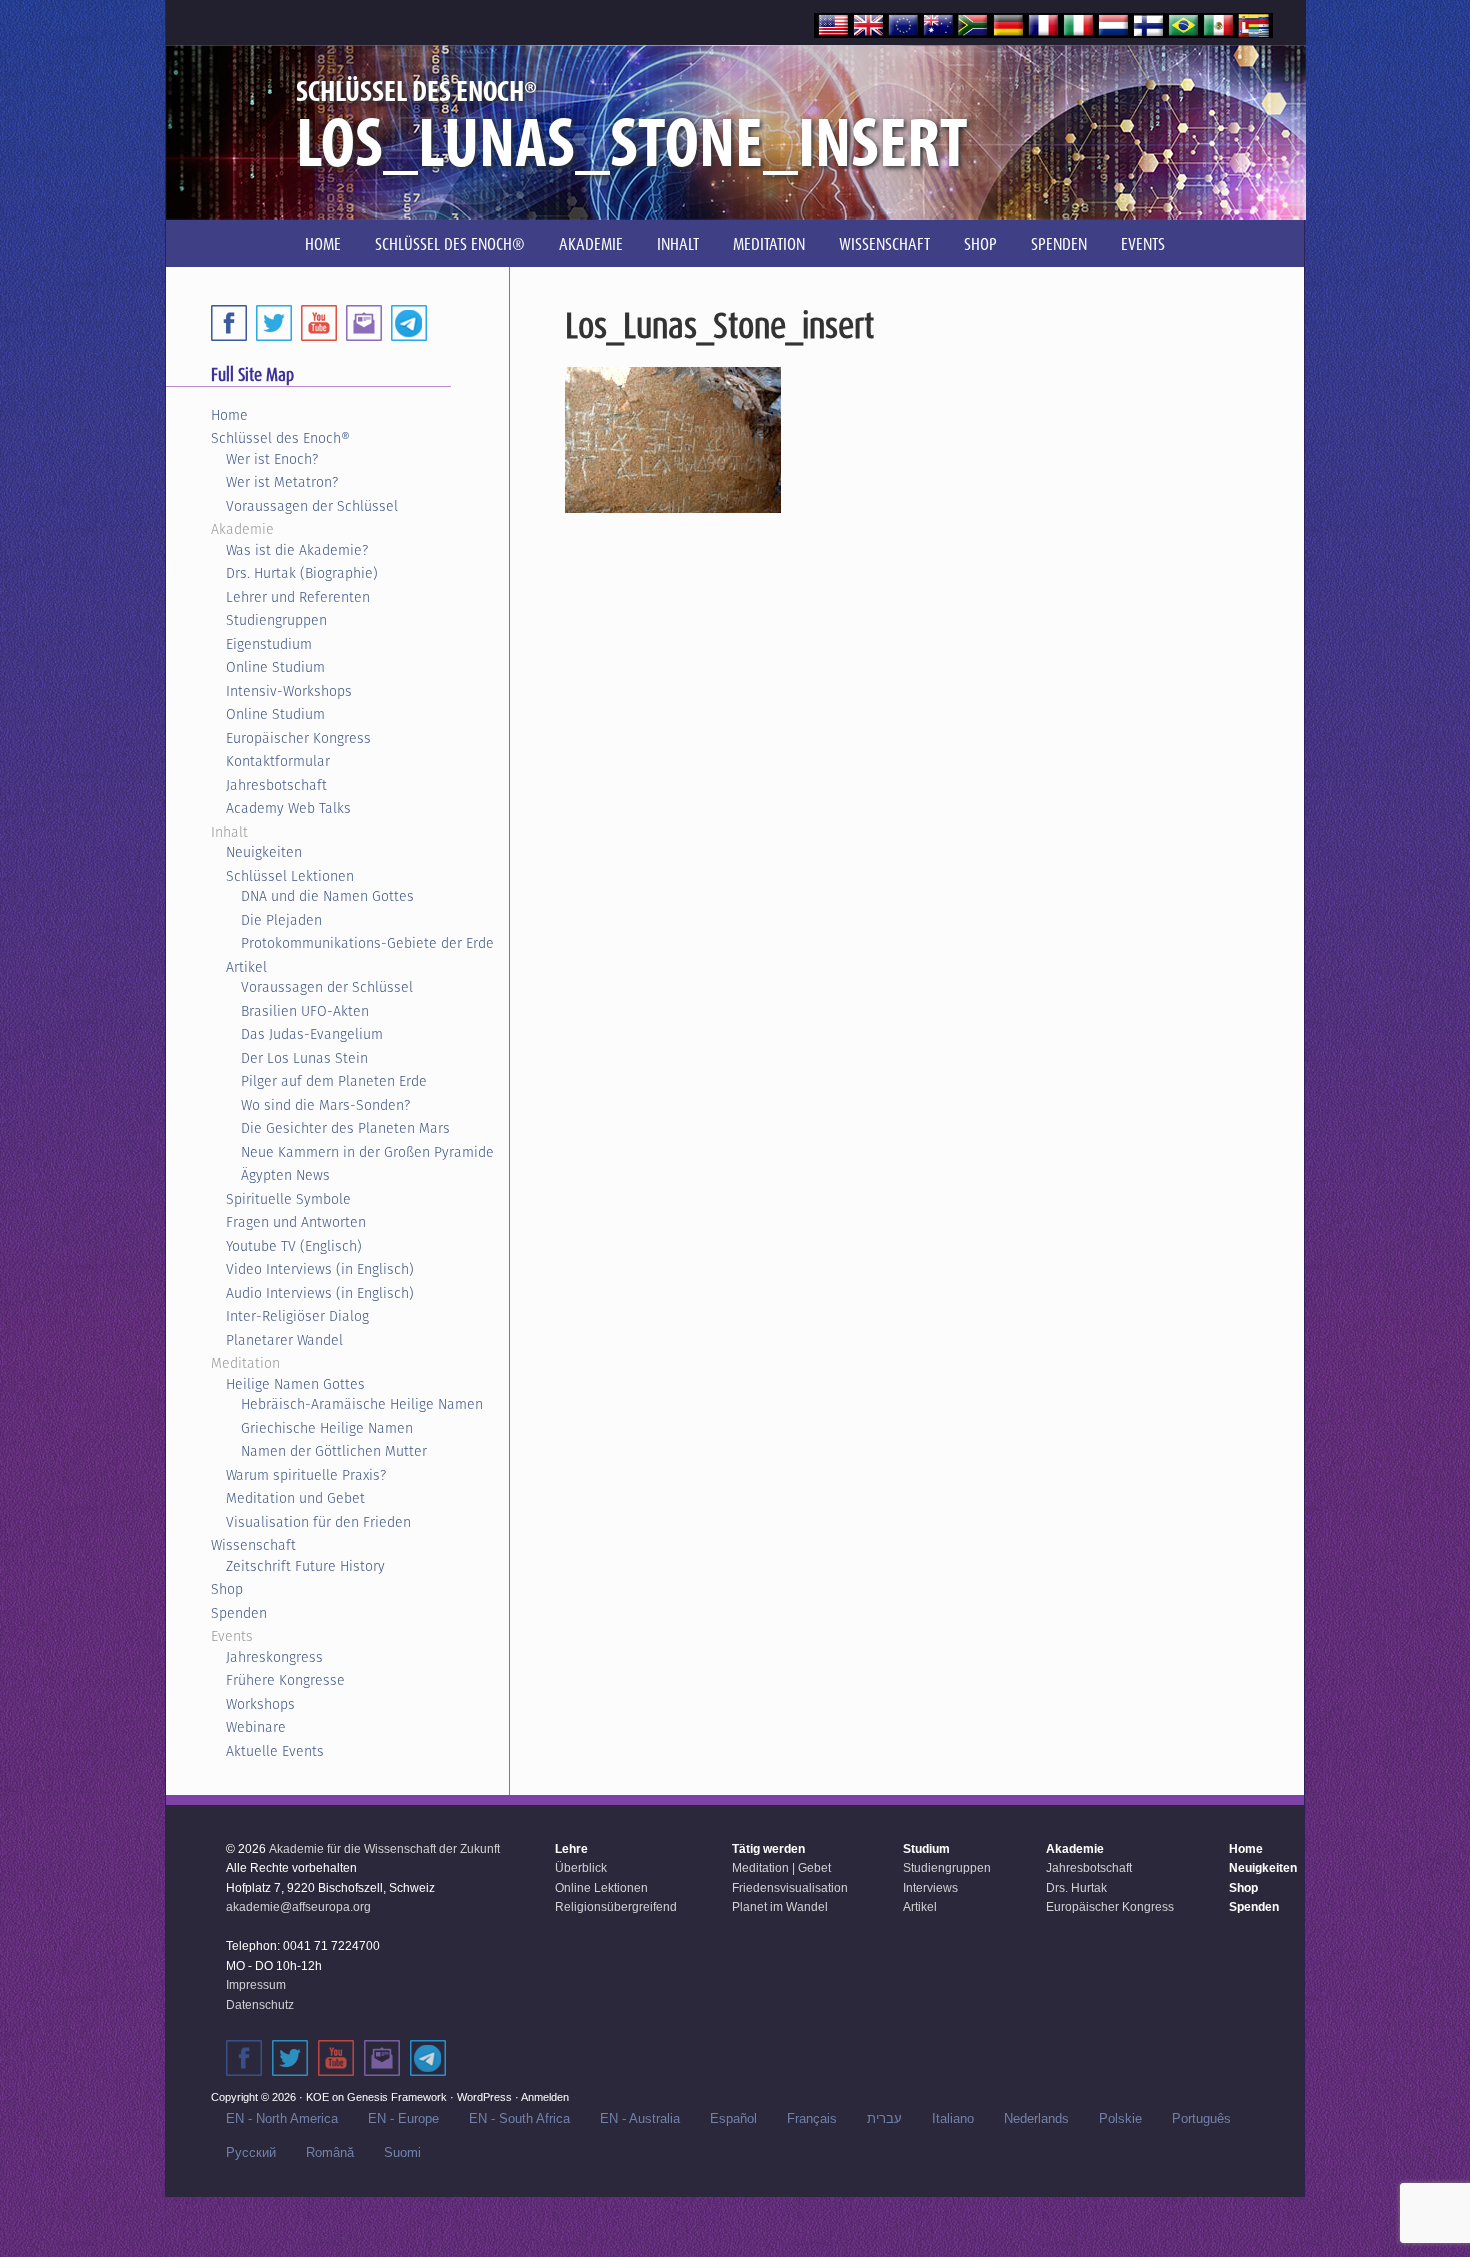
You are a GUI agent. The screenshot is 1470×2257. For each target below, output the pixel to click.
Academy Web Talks (288, 808)
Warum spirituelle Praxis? (306, 1475)
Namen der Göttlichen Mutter (334, 1451)
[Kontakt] (382, 2058)
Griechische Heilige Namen (327, 1428)
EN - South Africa (519, 2118)
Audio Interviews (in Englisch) (320, 1293)
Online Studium (275, 667)
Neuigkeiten (264, 852)
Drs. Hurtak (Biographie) (302, 573)
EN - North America (282, 2118)
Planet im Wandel (780, 1907)
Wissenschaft (253, 1545)
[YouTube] (319, 323)
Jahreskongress (274, 1657)
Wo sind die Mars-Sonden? (325, 1105)
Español (733, 2118)
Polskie (1120, 2118)
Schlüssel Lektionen (290, 876)
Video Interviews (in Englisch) (320, 1269)
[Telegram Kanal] (428, 2058)
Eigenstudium (269, 644)
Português (1201, 2118)
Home (229, 415)
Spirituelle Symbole (288, 1199)
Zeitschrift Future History (305, 1566)
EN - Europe (403, 2118)
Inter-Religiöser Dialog (297, 1316)
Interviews (930, 1888)
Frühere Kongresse (285, 1680)
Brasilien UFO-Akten (305, 1011)
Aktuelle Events (275, 1751)
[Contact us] (364, 323)
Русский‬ (251, 2152)
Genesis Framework (397, 2097)
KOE (317, 2097)
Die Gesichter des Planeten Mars (345, 1128)
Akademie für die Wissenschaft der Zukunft (384, 1849)
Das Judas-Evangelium (312, 1034)
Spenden (239, 1613)
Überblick (581, 1868)
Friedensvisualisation (790, 1888)
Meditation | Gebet (781, 1868)
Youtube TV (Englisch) (294, 1246)
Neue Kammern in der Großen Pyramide (367, 1152)
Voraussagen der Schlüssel (312, 506)
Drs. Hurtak (1076, 1888)
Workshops (260, 1704)
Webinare (256, 1727)
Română (330, 2152)
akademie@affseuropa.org (298, 1907)
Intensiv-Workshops (289, 691)
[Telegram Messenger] (409, 323)
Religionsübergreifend (616, 1907)
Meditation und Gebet (295, 1498)
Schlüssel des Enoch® (280, 438)
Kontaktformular (278, 761)
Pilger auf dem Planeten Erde (334, 1081)
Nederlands (1036, 2118)
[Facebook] (229, 323)
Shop (227, 1589)
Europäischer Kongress (298, 738)
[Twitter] (274, 323)
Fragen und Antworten (296, 1222)
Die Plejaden (281, 920)
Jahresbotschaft (276, 785)
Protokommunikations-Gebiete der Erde (367, 943)
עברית (884, 2118)
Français (812, 2118)
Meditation (245, 1363)
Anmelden (545, 2097)
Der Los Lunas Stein (304, 1058)
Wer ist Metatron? (282, 482)
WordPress (484, 2097)
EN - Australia (640, 2118)
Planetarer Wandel (284, 1340)
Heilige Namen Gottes (295, 1384)
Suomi (402, 2152)
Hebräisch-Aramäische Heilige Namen (362, 1404)
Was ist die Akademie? (297, 550)
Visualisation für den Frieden (318, 1522)
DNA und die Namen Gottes (327, 896)
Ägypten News (285, 1175)
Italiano (953, 2118)
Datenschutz (260, 2005)
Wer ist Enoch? (272, 459)
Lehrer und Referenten (298, 597)
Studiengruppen (276, 620)
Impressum (256, 1985)
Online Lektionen (601, 1888)
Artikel (246, 967)
